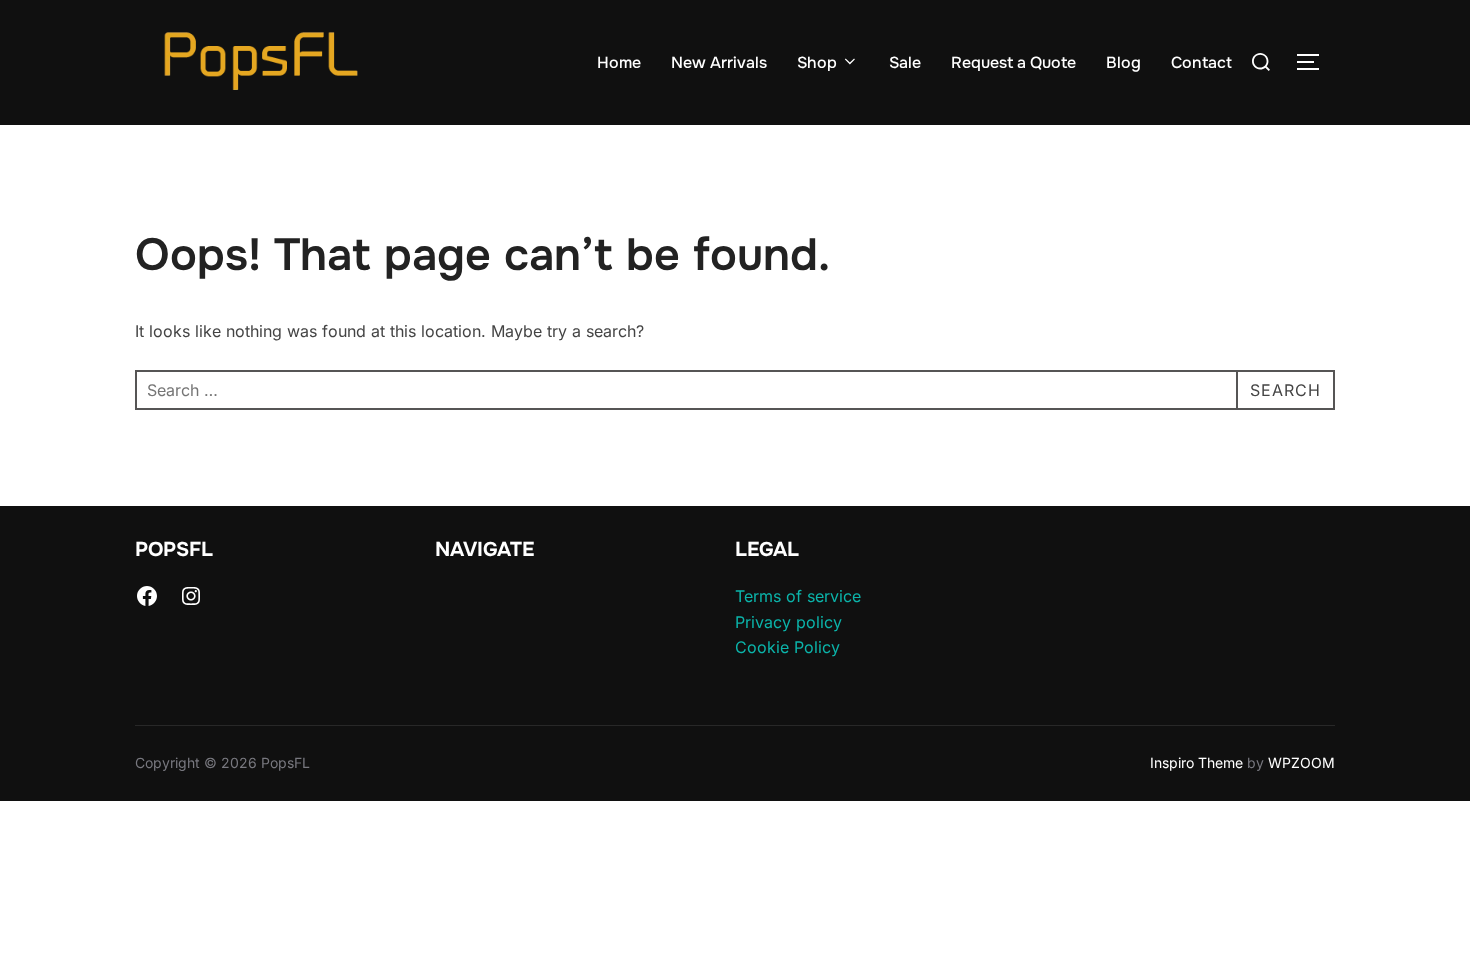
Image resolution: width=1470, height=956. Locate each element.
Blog (1123, 62)
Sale (905, 62)
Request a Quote (1013, 62)
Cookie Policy (787, 647)
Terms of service (798, 596)
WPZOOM (1301, 762)
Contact (1201, 62)
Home (619, 62)
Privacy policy (788, 622)
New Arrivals (719, 62)
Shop (817, 62)
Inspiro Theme (1196, 762)
